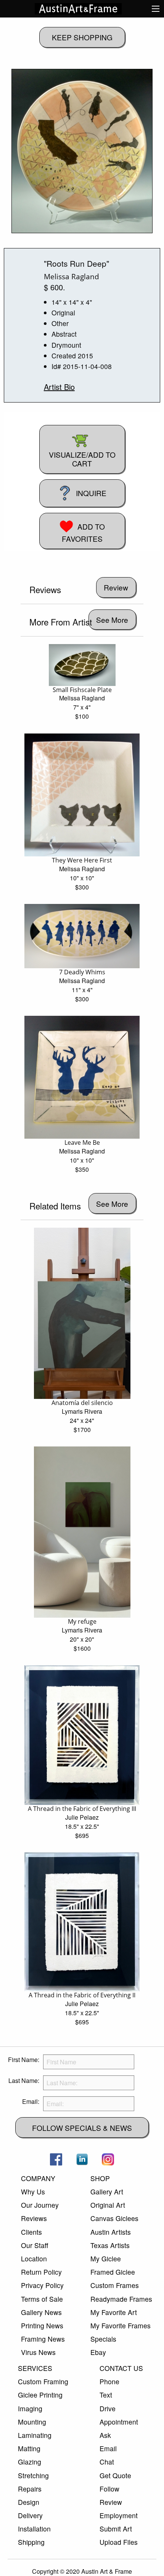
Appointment (119, 2422)
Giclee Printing (40, 2395)
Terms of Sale (42, 2299)
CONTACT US (121, 2368)
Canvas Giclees (114, 2218)
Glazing (30, 2462)
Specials (103, 2339)
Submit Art (116, 2529)
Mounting (32, 2422)
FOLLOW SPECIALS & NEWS (82, 2128)
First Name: (24, 2060)
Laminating (35, 2435)
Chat (107, 2462)
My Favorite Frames (121, 2325)
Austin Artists (111, 2232)
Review (111, 2502)
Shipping (31, 2542)
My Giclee (106, 2259)
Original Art (108, 2205)
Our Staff (35, 2245)
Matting (29, 2448)
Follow (109, 2489)
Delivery (30, 2515)
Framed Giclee (113, 2272)
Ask (105, 2435)
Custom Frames (115, 2285)
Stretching (33, 2475)
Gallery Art (107, 2192)
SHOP (100, 2178)
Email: (31, 2101)
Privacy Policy (42, 2285)
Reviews (34, 2218)
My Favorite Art (114, 2312)
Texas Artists (110, 2245)
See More (112, 620)
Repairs (30, 2489)
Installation (34, 2529)
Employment (119, 2515)
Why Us (33, 2192)
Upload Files (119, 2542)
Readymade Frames (121, 2299)
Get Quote (115, 2475)
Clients (31, 2232)
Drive (108, 2408)
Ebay (98, 2352)
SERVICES (35, 2368)
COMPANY (38, 2178)
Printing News (42, 2325)
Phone (109, 2381)
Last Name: (24, 2080)
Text (106, 2395)
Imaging (30, 2408)
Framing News (43, 2339)
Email (108, 2448)
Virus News (38, 2352)
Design (29, 2502)
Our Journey (40, 2205)
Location (34, 2259)
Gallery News (41, 2312)
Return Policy (41, 2272)
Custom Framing (43, 2381)
